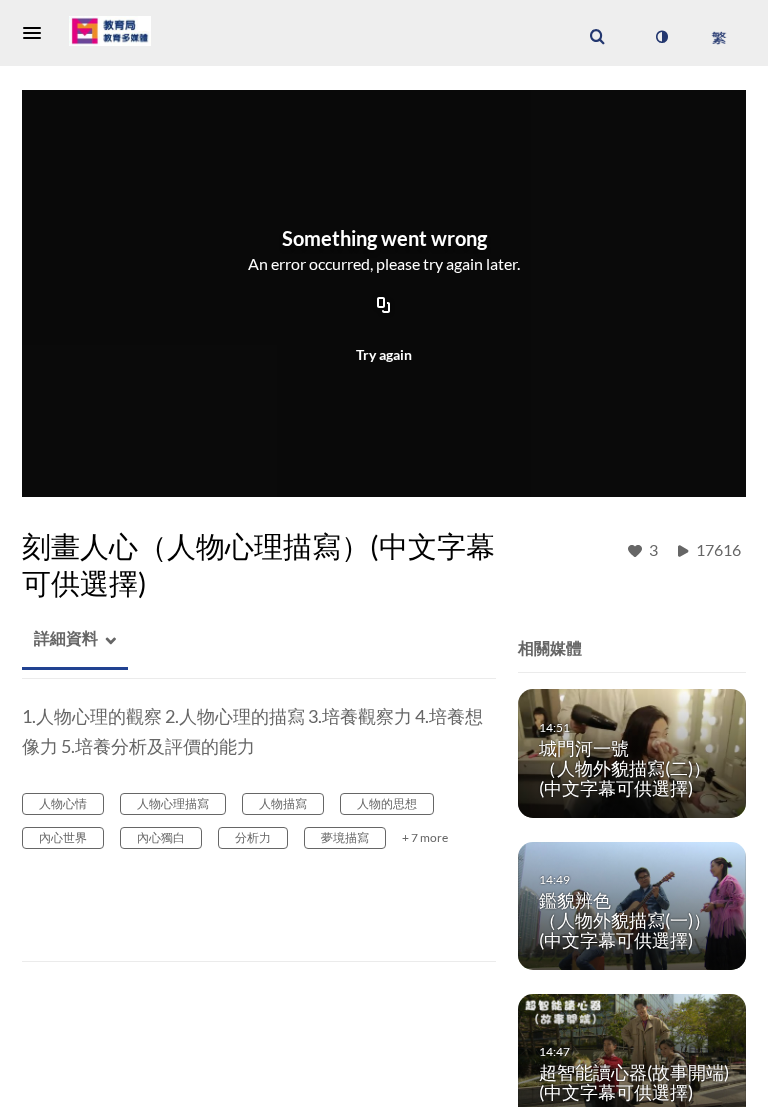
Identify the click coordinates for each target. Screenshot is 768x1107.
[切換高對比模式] (661, 37)
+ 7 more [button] (425, 837)
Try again (384, 354)
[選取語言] (718, 37)
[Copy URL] (384, 307)
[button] (38, 33)
